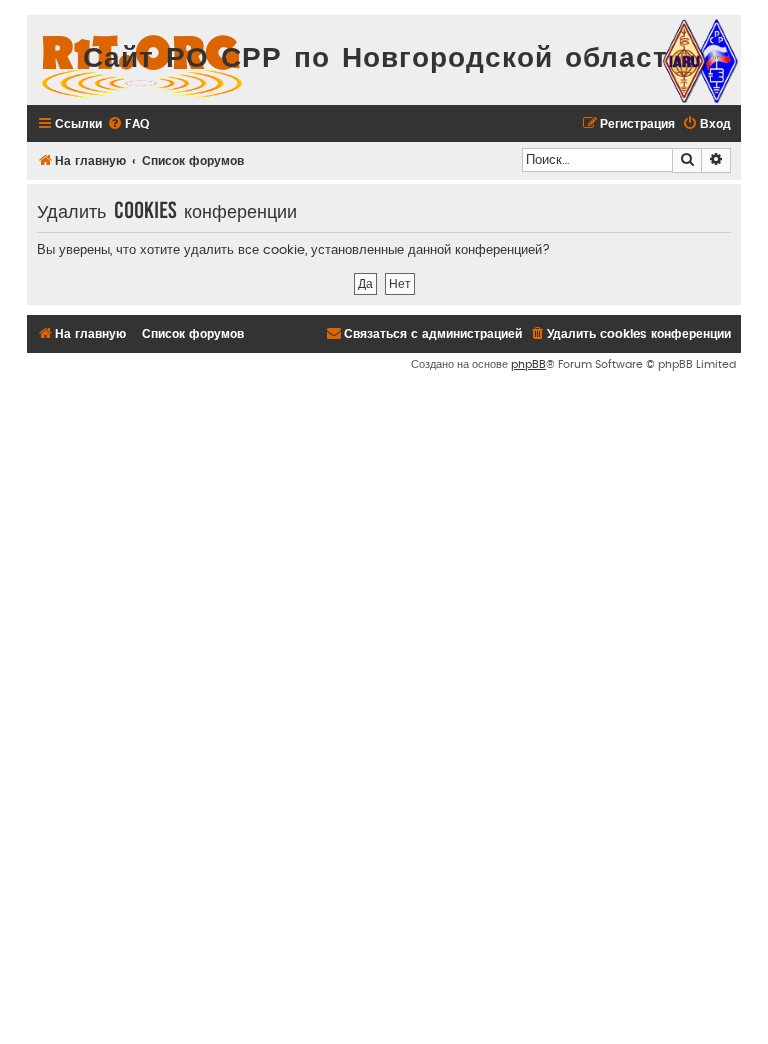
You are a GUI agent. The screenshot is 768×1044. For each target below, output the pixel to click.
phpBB (528, 364)
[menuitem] (128, 124)
